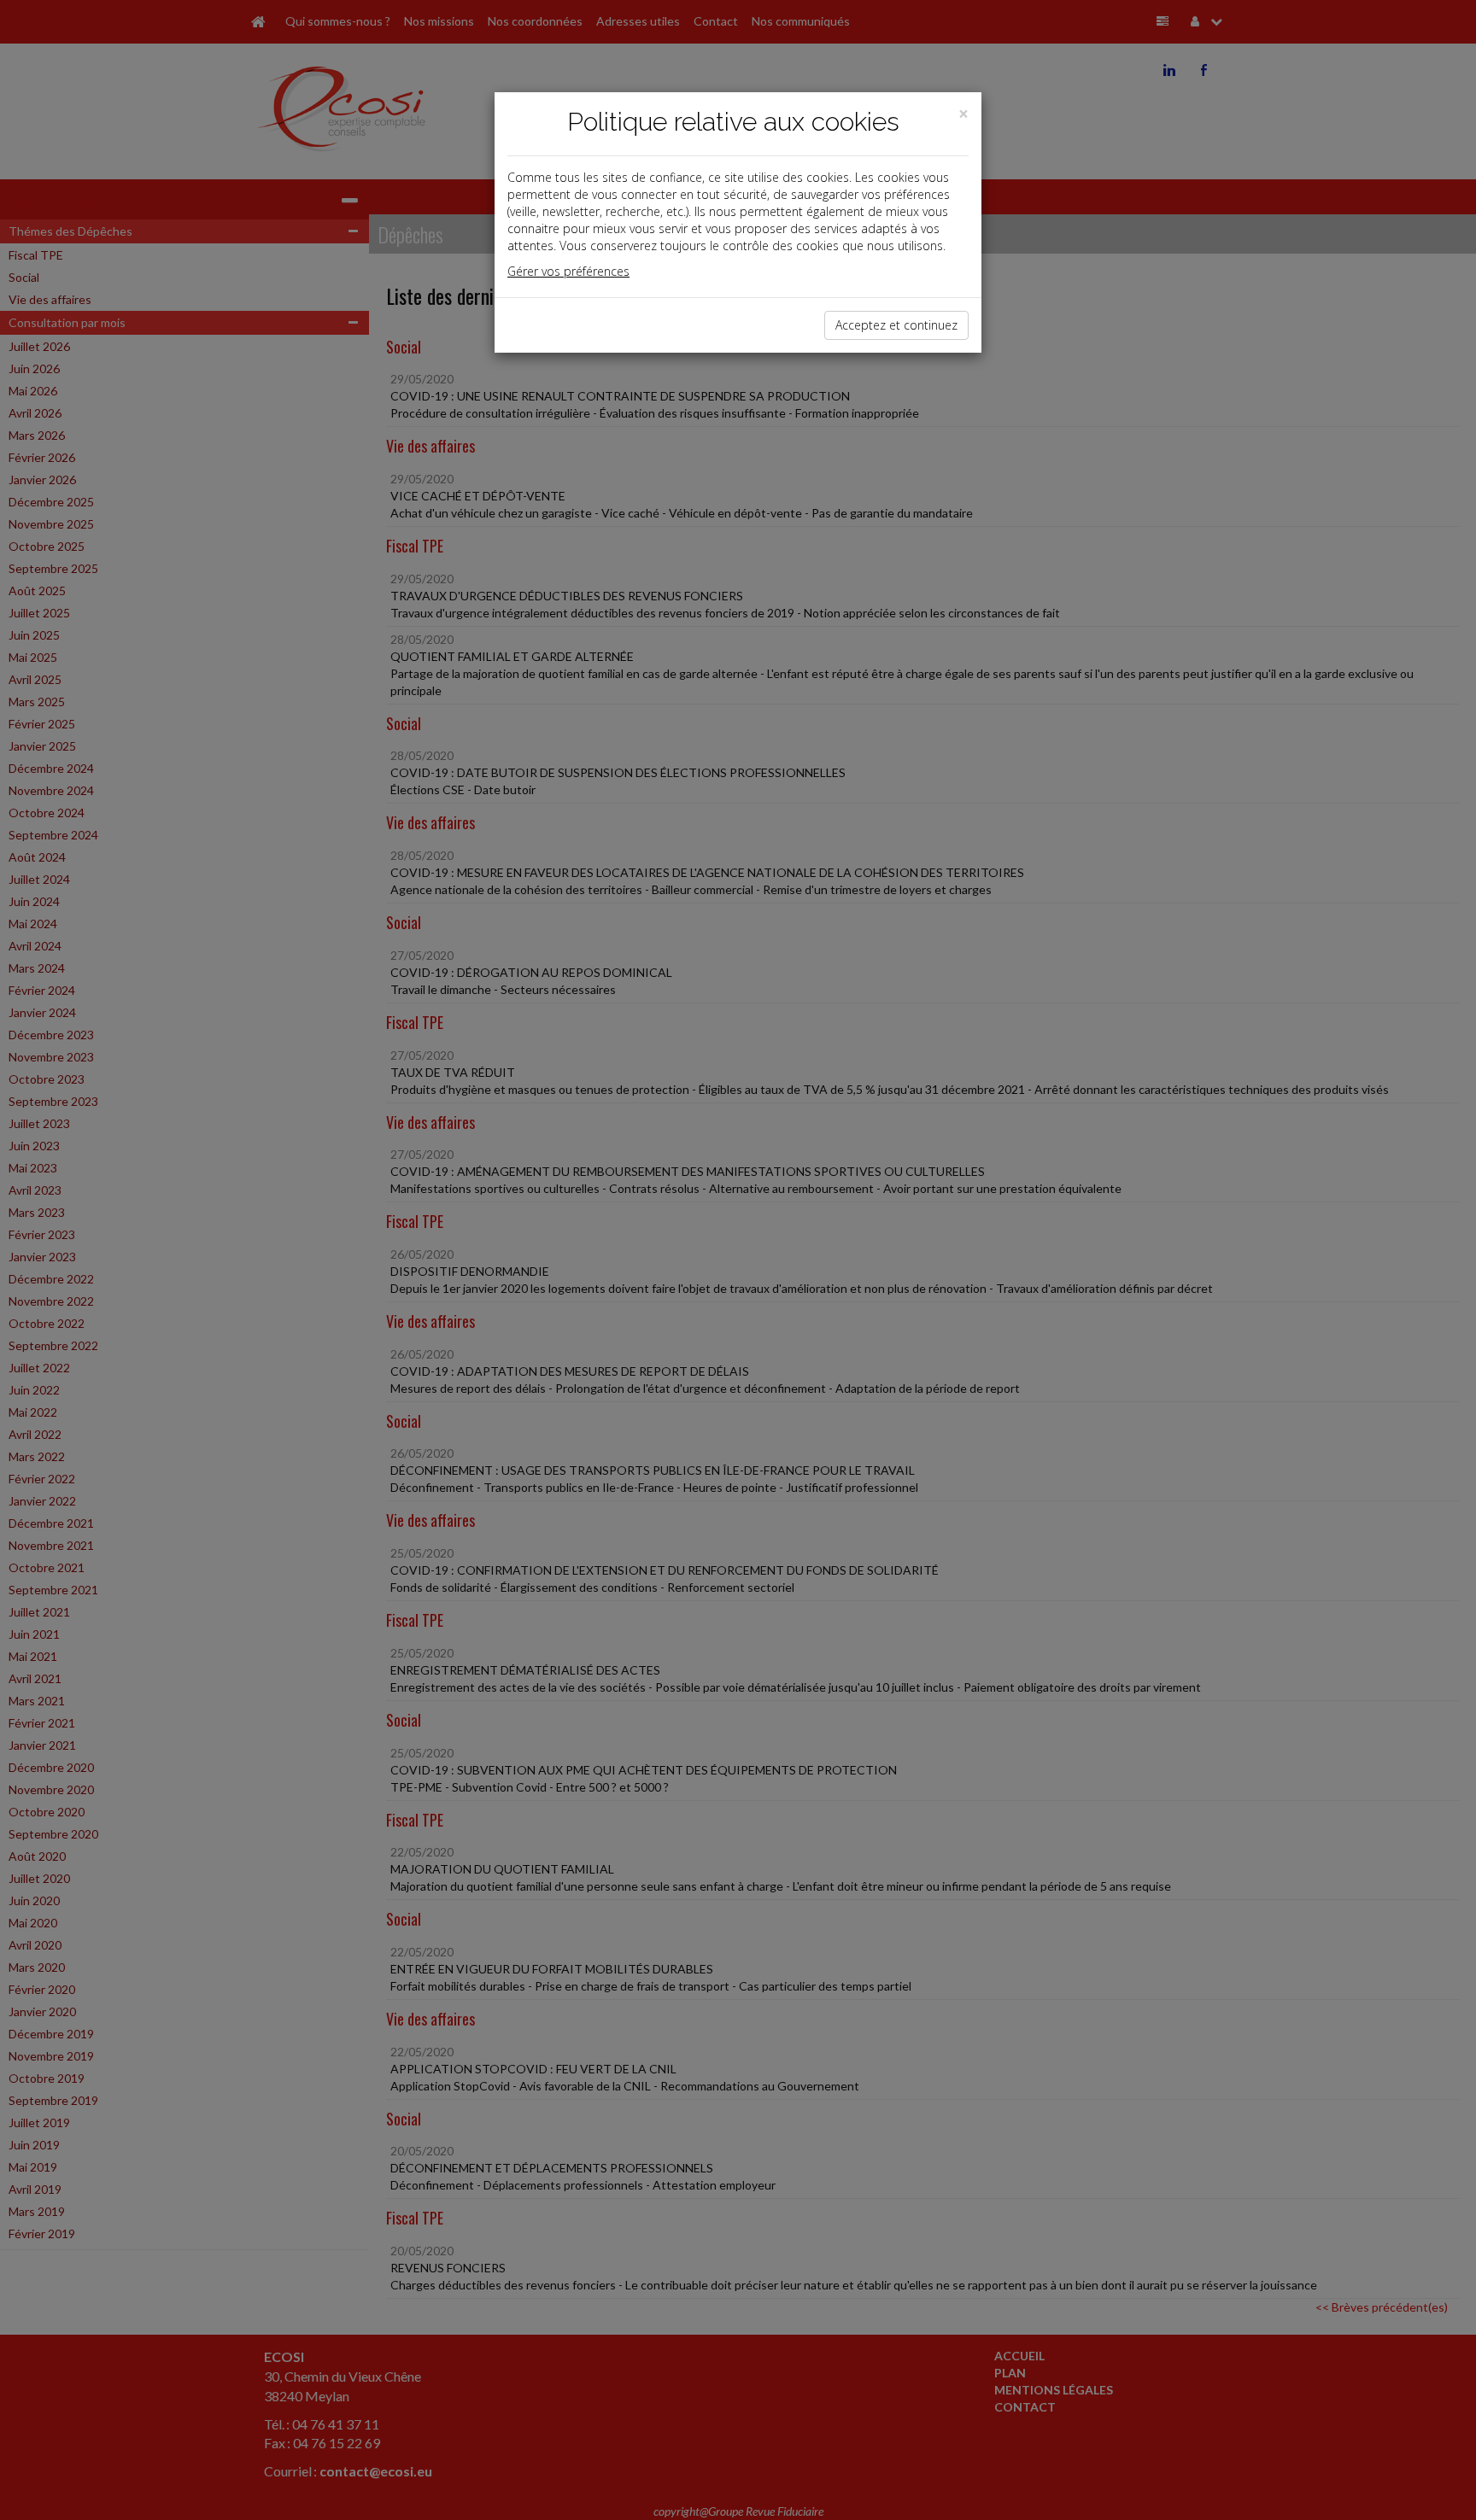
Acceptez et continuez (896, 325)
